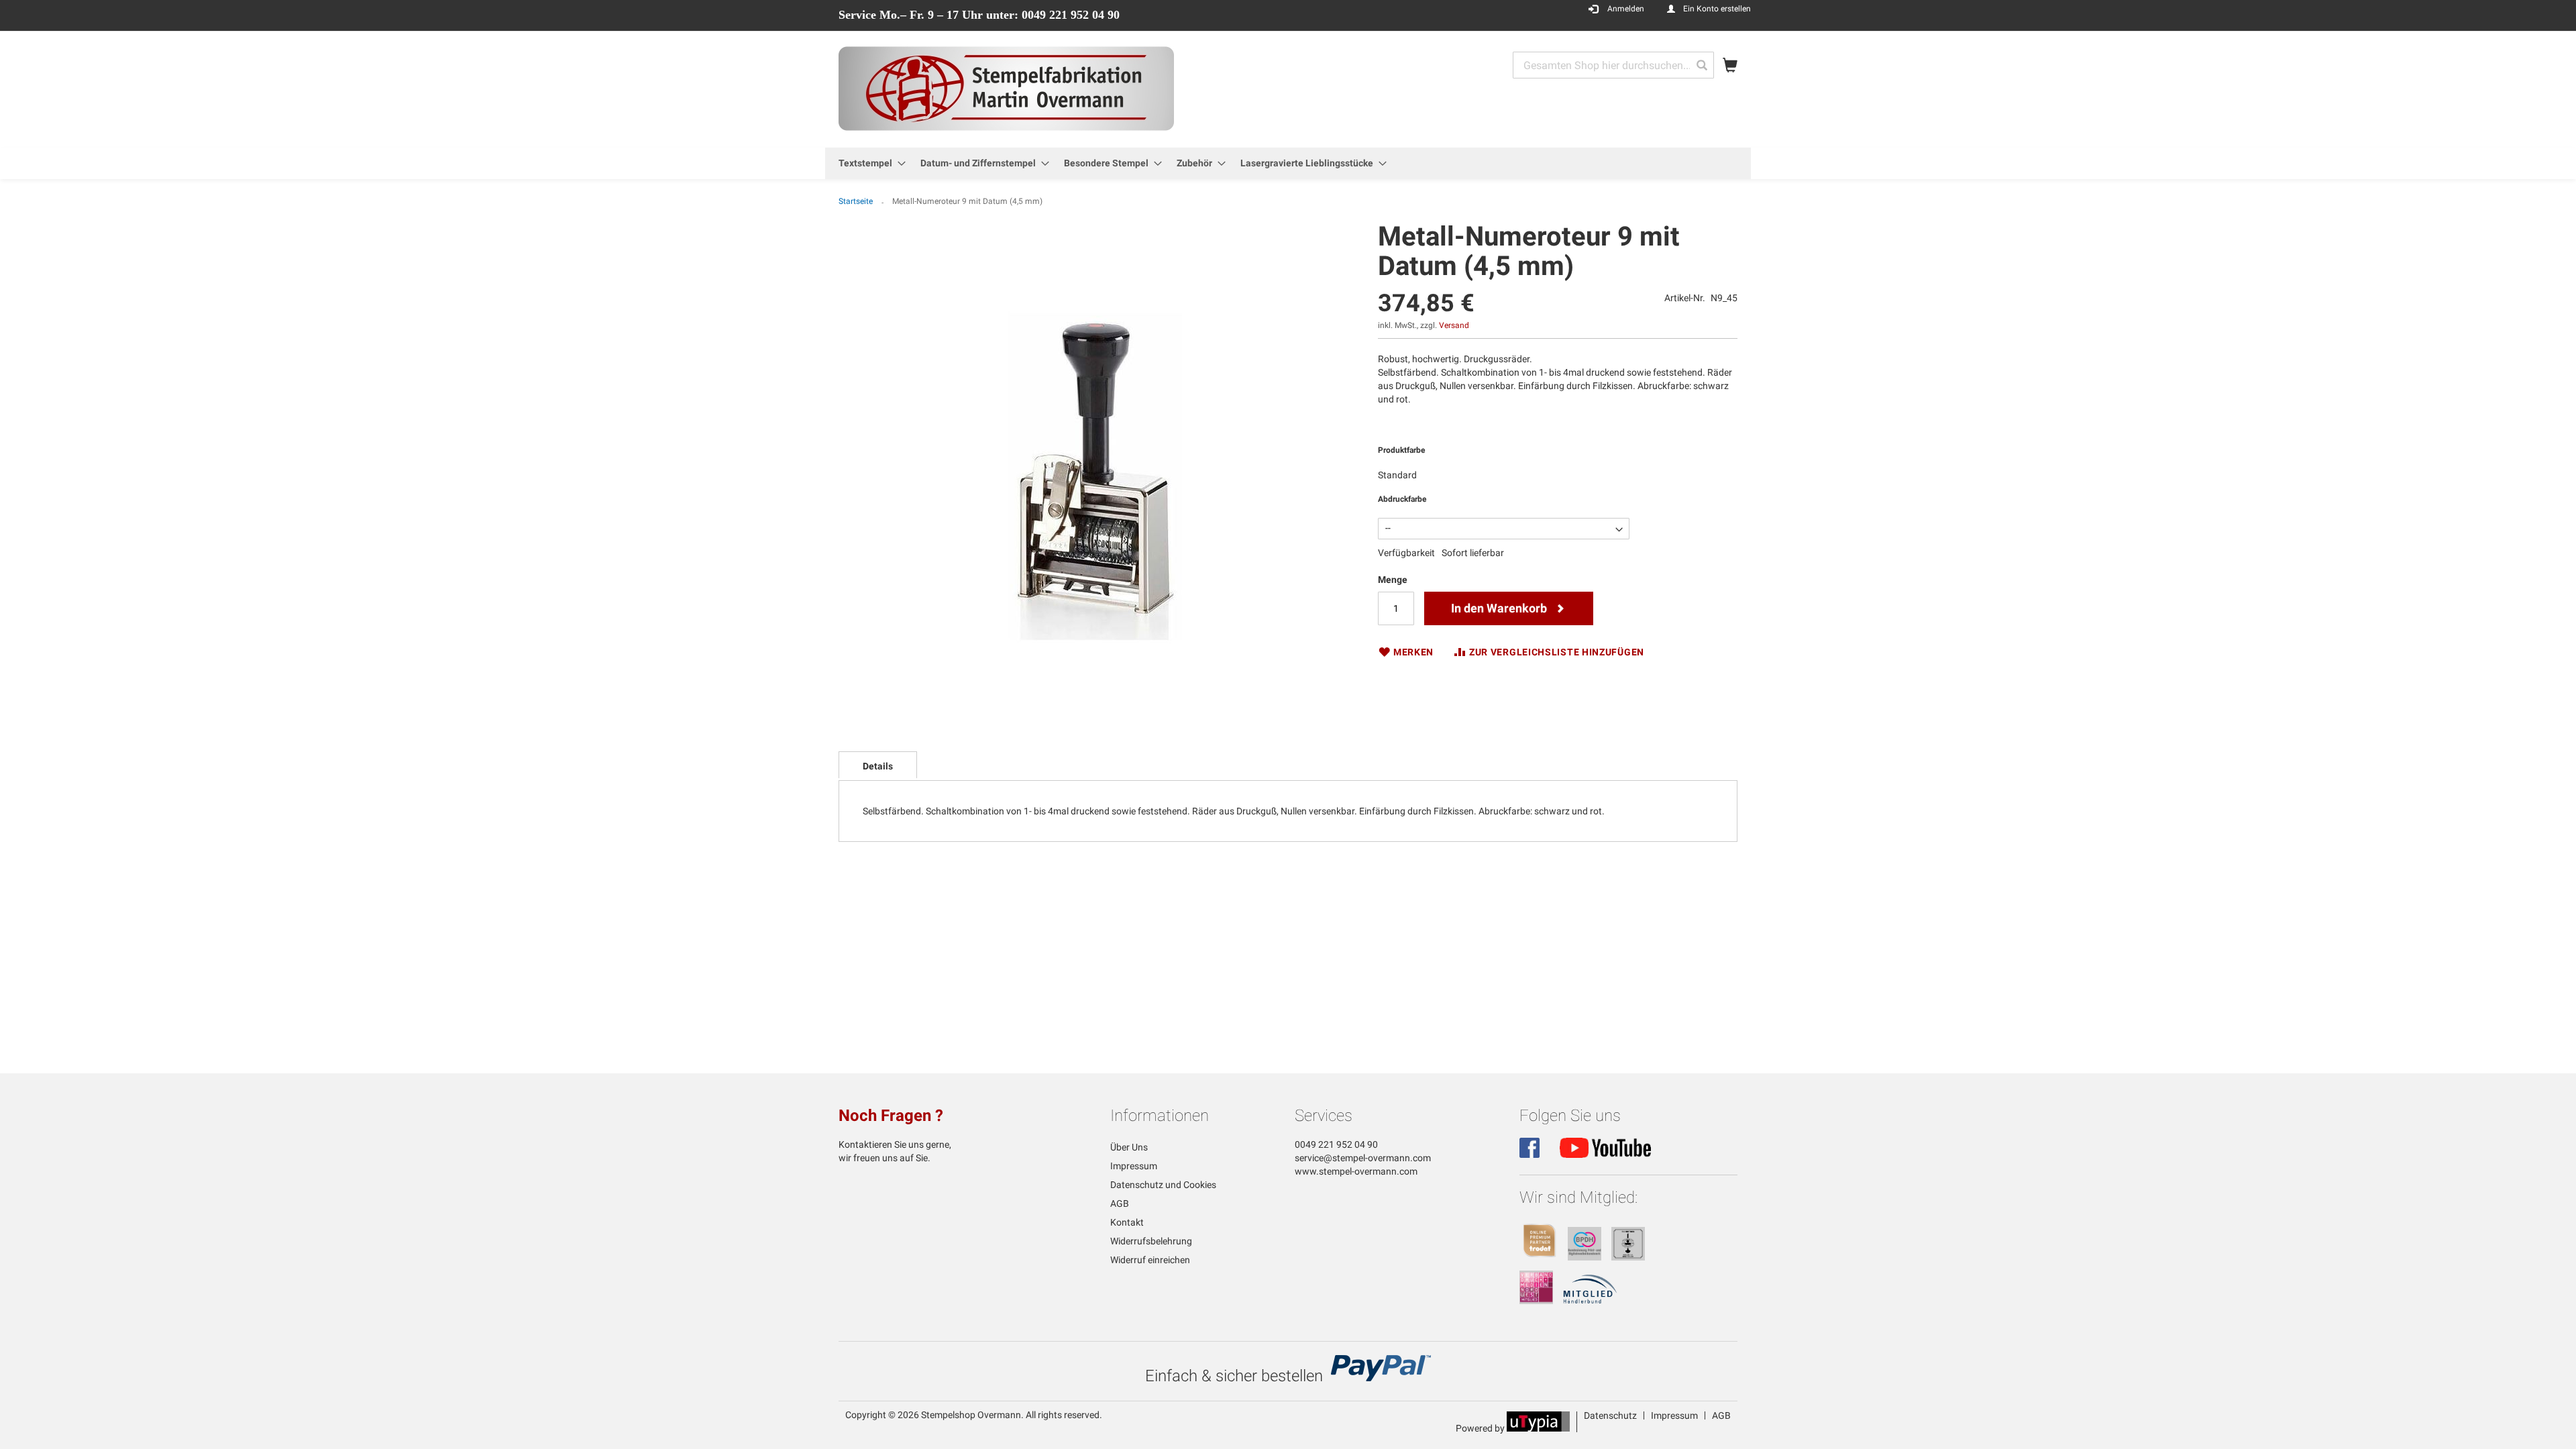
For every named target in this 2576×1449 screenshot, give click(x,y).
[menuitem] (868, 163)
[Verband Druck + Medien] (1536, 1301)
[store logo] (1006, 89)
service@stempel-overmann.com (1363, 1158)
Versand (1454, 325)
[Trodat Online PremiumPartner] (1540, 1257)
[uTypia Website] (1538, 1428)
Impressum (1134, 1166)
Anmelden (1626, 9)
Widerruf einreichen (1150, 1260)
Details (878, 766)
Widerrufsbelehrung (1151, 1241)
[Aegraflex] (1628, 1257)
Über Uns (1129, 1147)
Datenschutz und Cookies (1163, 1185)
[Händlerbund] (1590, 1301)
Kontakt (1127, 1222)
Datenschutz (1610, 1415)
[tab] (878, 765)
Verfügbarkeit (1406, 553)
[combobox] (1613, 65)
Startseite (856, 201)
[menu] (1288, 163)
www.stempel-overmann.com (1356, 1171)
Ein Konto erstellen (1717, 9)
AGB (1120, 1203)
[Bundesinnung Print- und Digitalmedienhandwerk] (1585, 1257)
